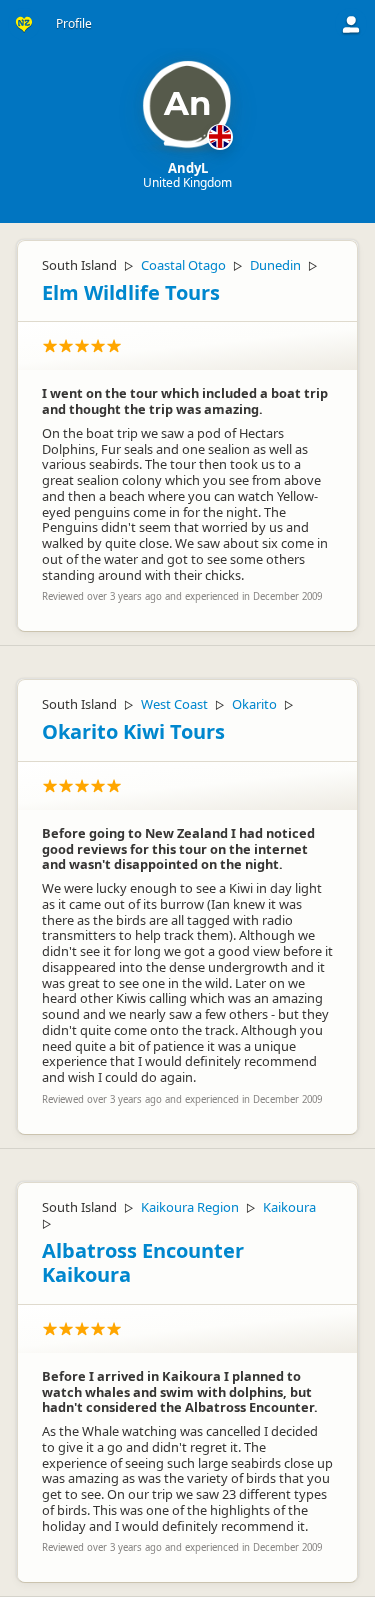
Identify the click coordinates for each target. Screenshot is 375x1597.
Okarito (254, 704)
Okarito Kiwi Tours (133, 731)
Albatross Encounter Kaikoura (143, 1263)
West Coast (174, 704)
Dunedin (275, 265)
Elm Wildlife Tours (131, 292)
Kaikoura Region (190, 1207)
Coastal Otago (183, 265)
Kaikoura (289, 1207)
